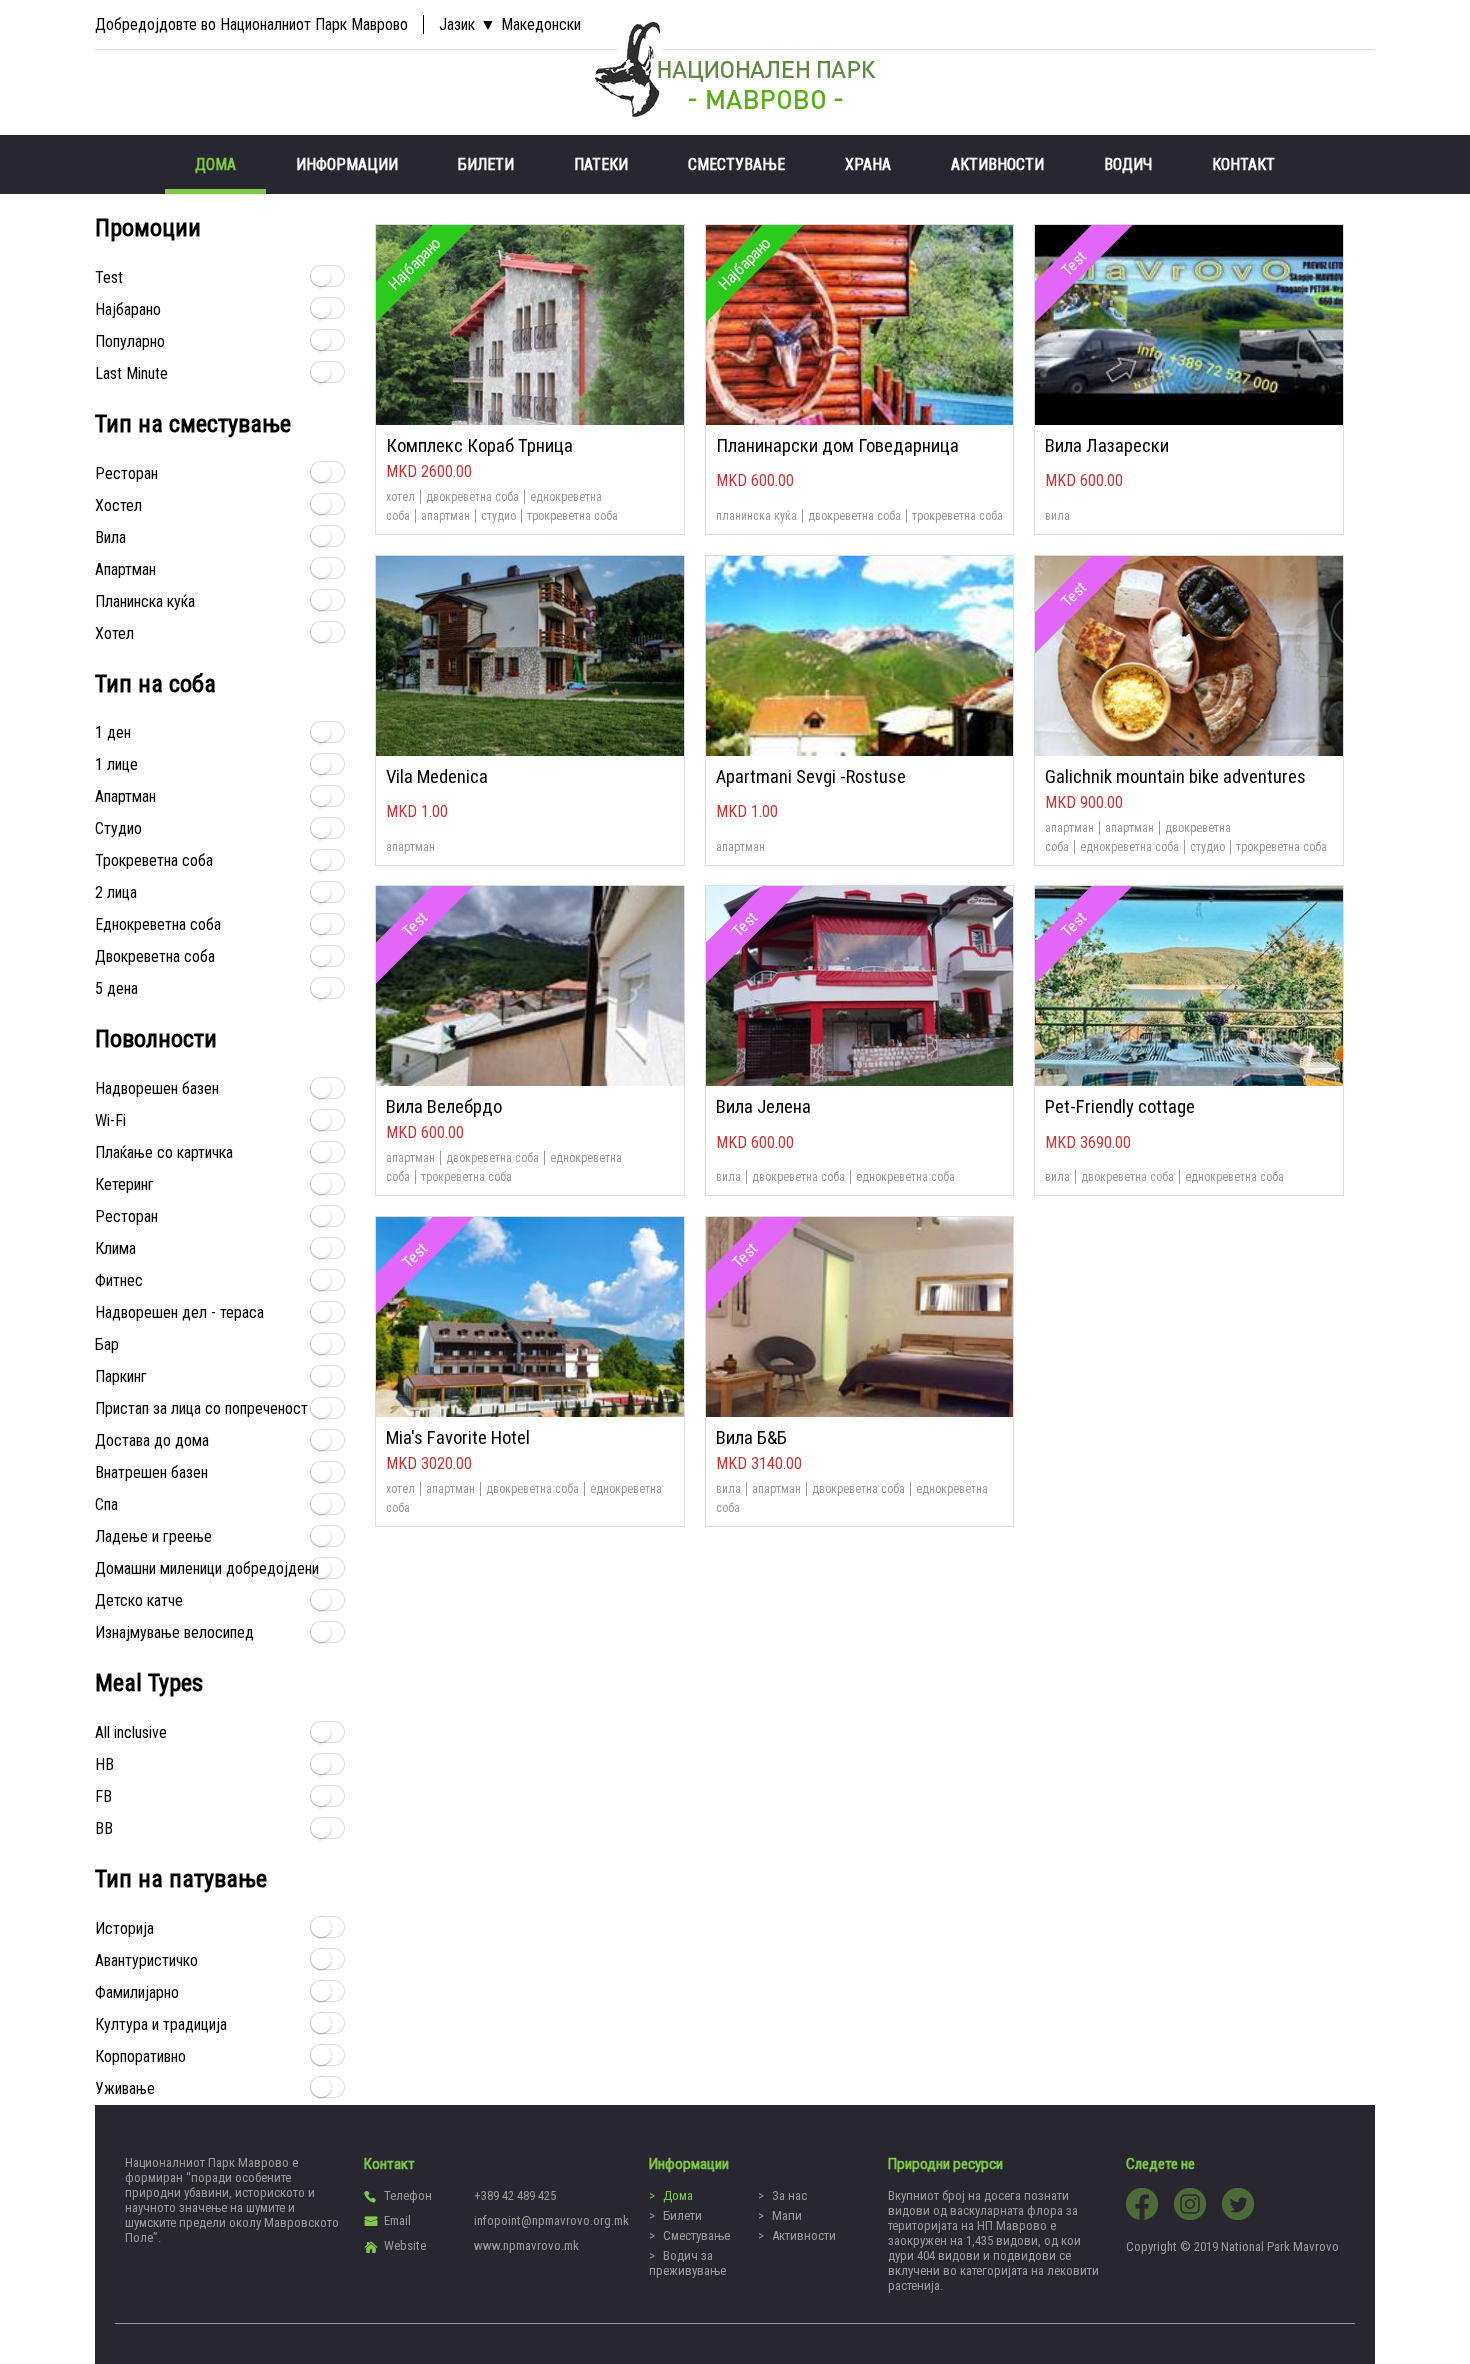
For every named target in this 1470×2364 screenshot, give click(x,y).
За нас (789, 2195)
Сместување (736, 164)
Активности (997, 164)
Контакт (1243, 164)
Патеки (601, 164)
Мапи (787, 2215)
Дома (215, 164)
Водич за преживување (687, 2263)
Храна (868, 164)
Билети (486, 164)
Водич (1128, 164)
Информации (347, 164)
